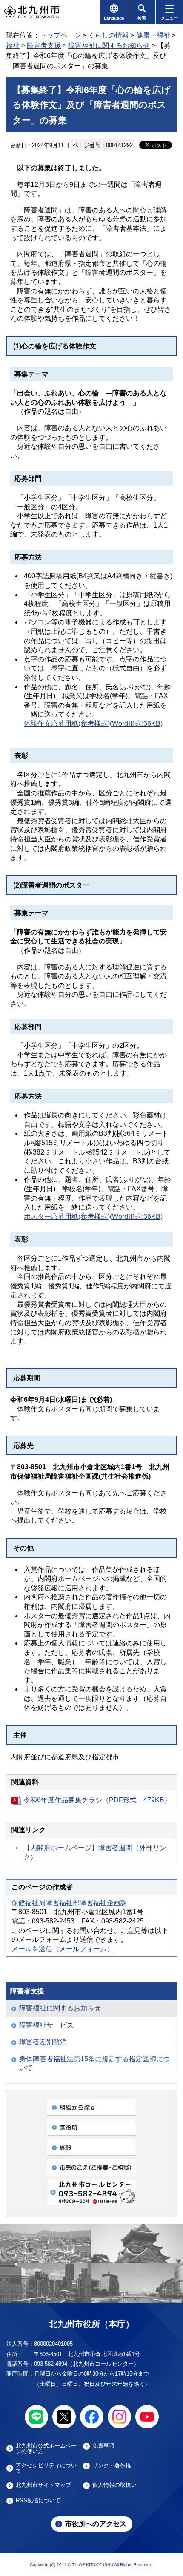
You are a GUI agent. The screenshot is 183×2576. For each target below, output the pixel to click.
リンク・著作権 (112, 2466)
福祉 (13, 45)
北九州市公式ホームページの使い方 (46, 2448)
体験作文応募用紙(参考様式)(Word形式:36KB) (93, 724)
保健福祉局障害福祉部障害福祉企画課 (69, 1903)
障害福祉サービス (46, 2025)
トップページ (60, 35)
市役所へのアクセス (96, 2524)
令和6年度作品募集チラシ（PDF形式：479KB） (97, 1800)
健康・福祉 (153, 35)
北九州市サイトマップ (43, 2485)
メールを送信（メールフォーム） (63, 1949)
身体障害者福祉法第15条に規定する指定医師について (94, 2064)
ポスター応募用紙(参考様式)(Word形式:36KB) (93, 1217)
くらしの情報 (109, 35)
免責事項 (103, 2446)
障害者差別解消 (43, 2042)
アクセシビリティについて (46, 2468)
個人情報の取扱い (114, 2485)
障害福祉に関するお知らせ (109, 45)
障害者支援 (44, 45)
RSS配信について (38, 2501)
